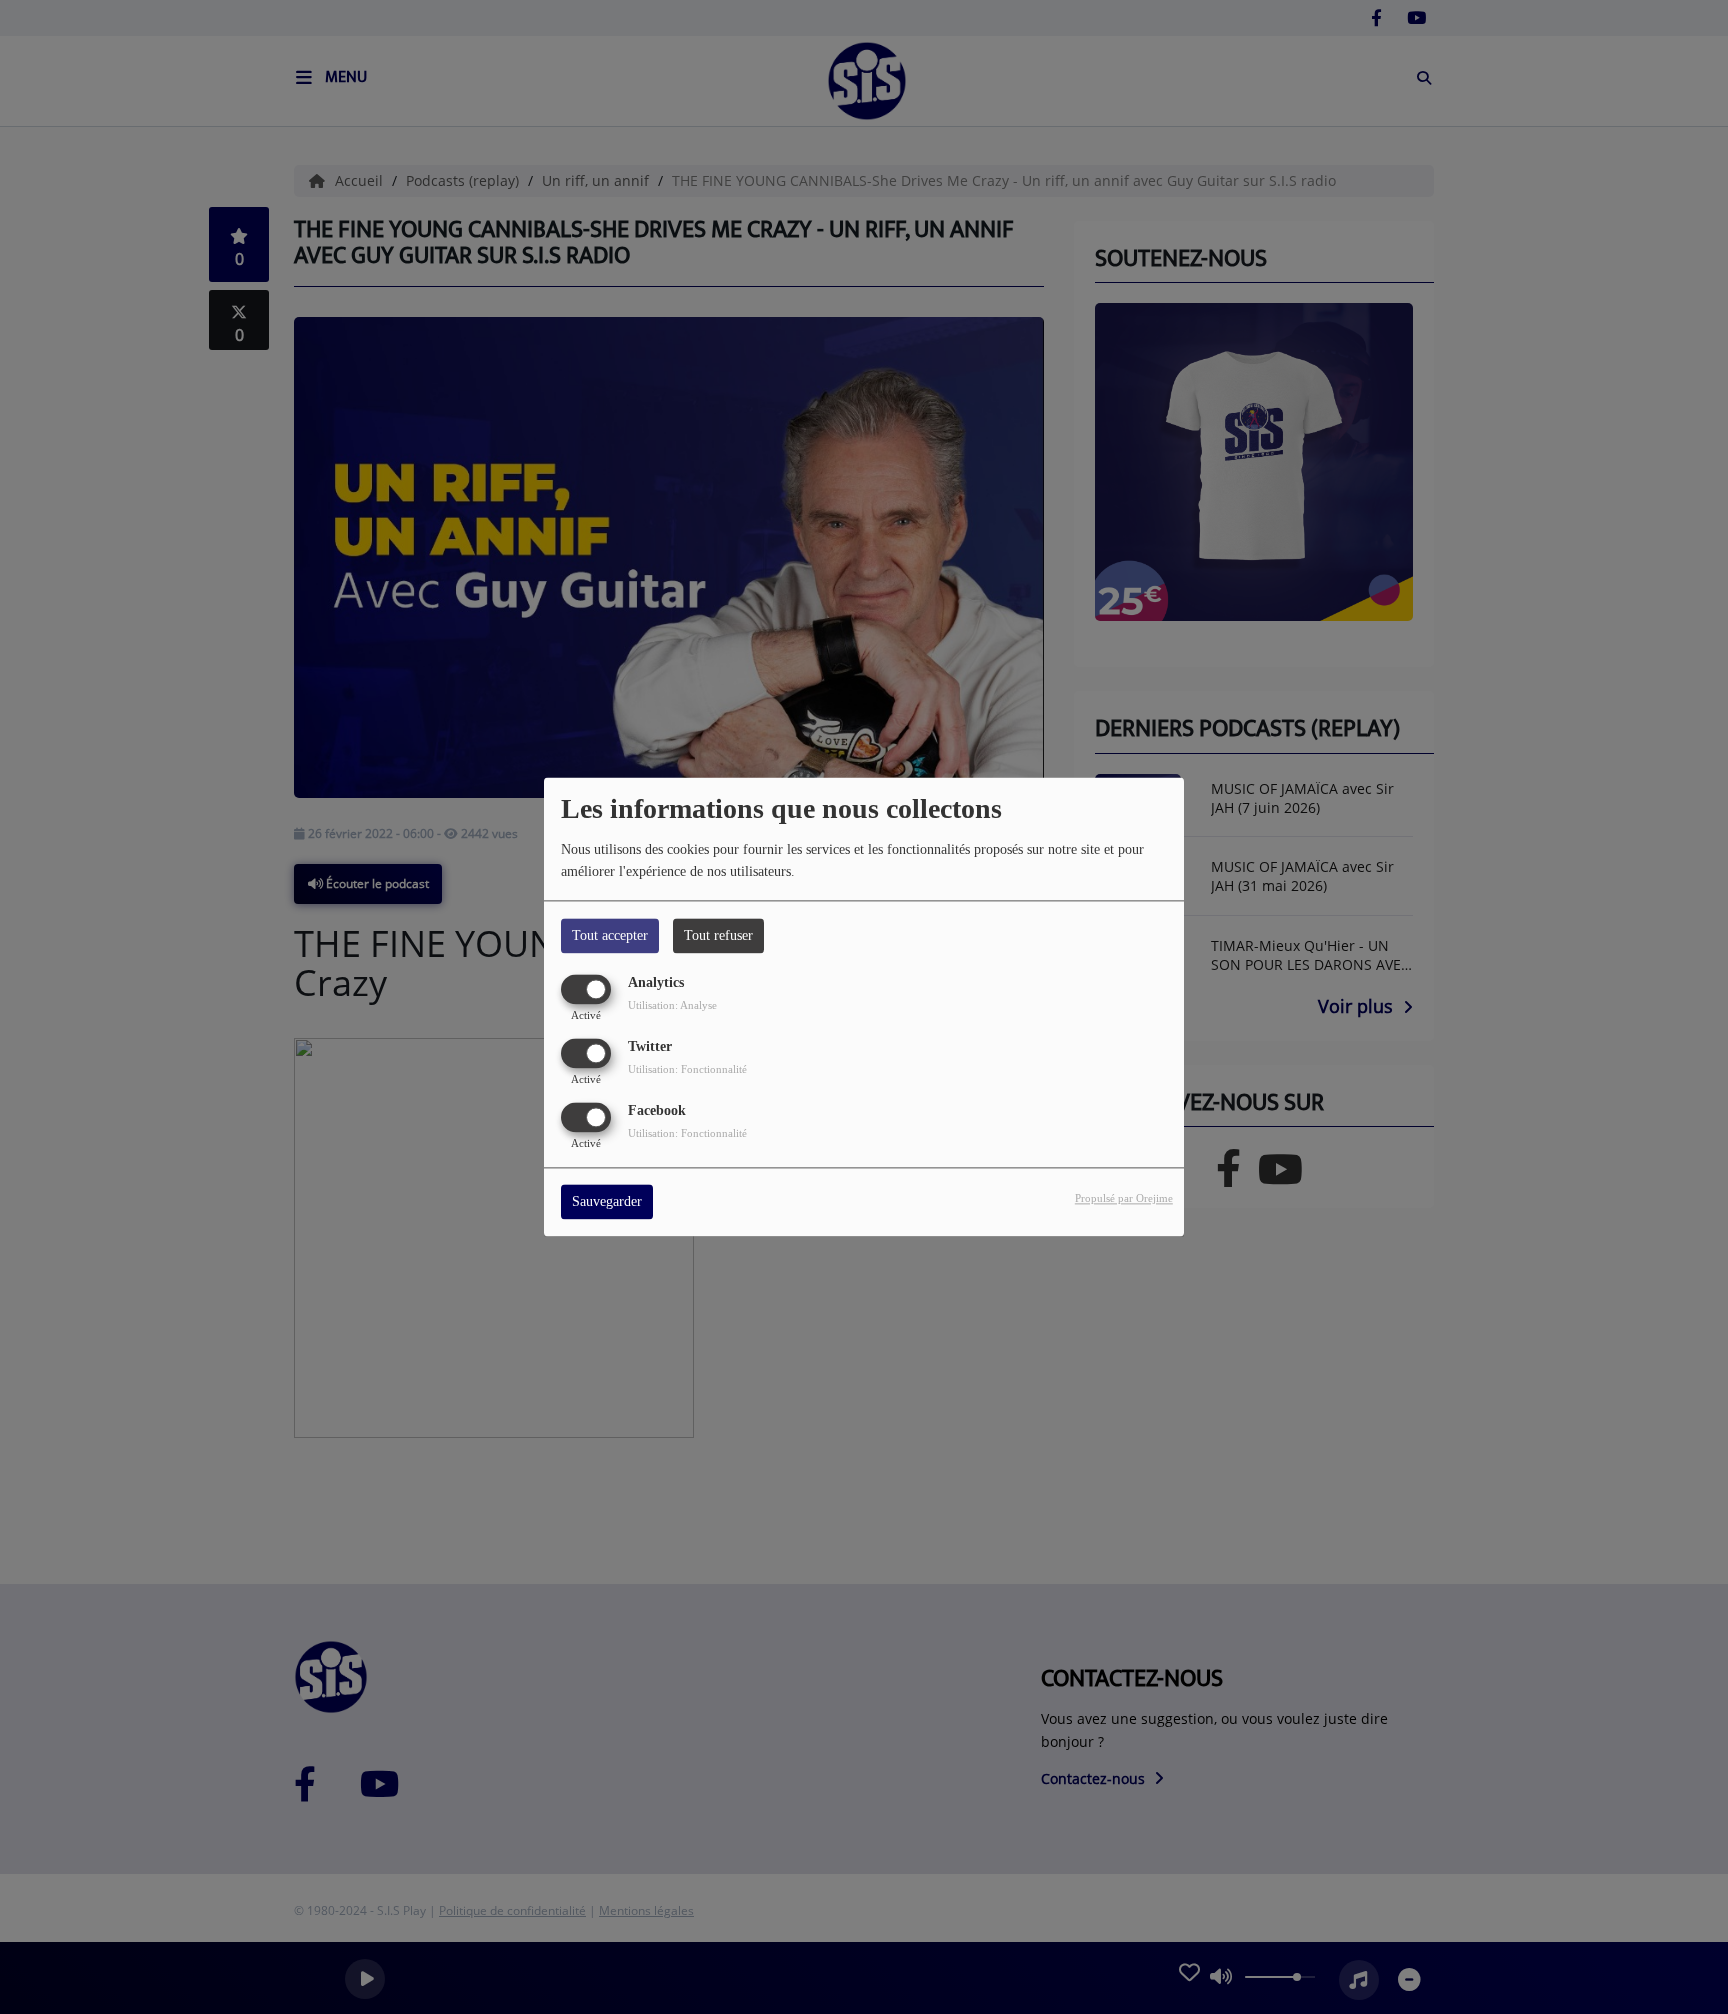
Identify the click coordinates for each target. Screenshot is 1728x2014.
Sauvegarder (607, 1202)
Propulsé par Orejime (1124, 1199)
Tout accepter (610, 935)
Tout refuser (718, 935)
